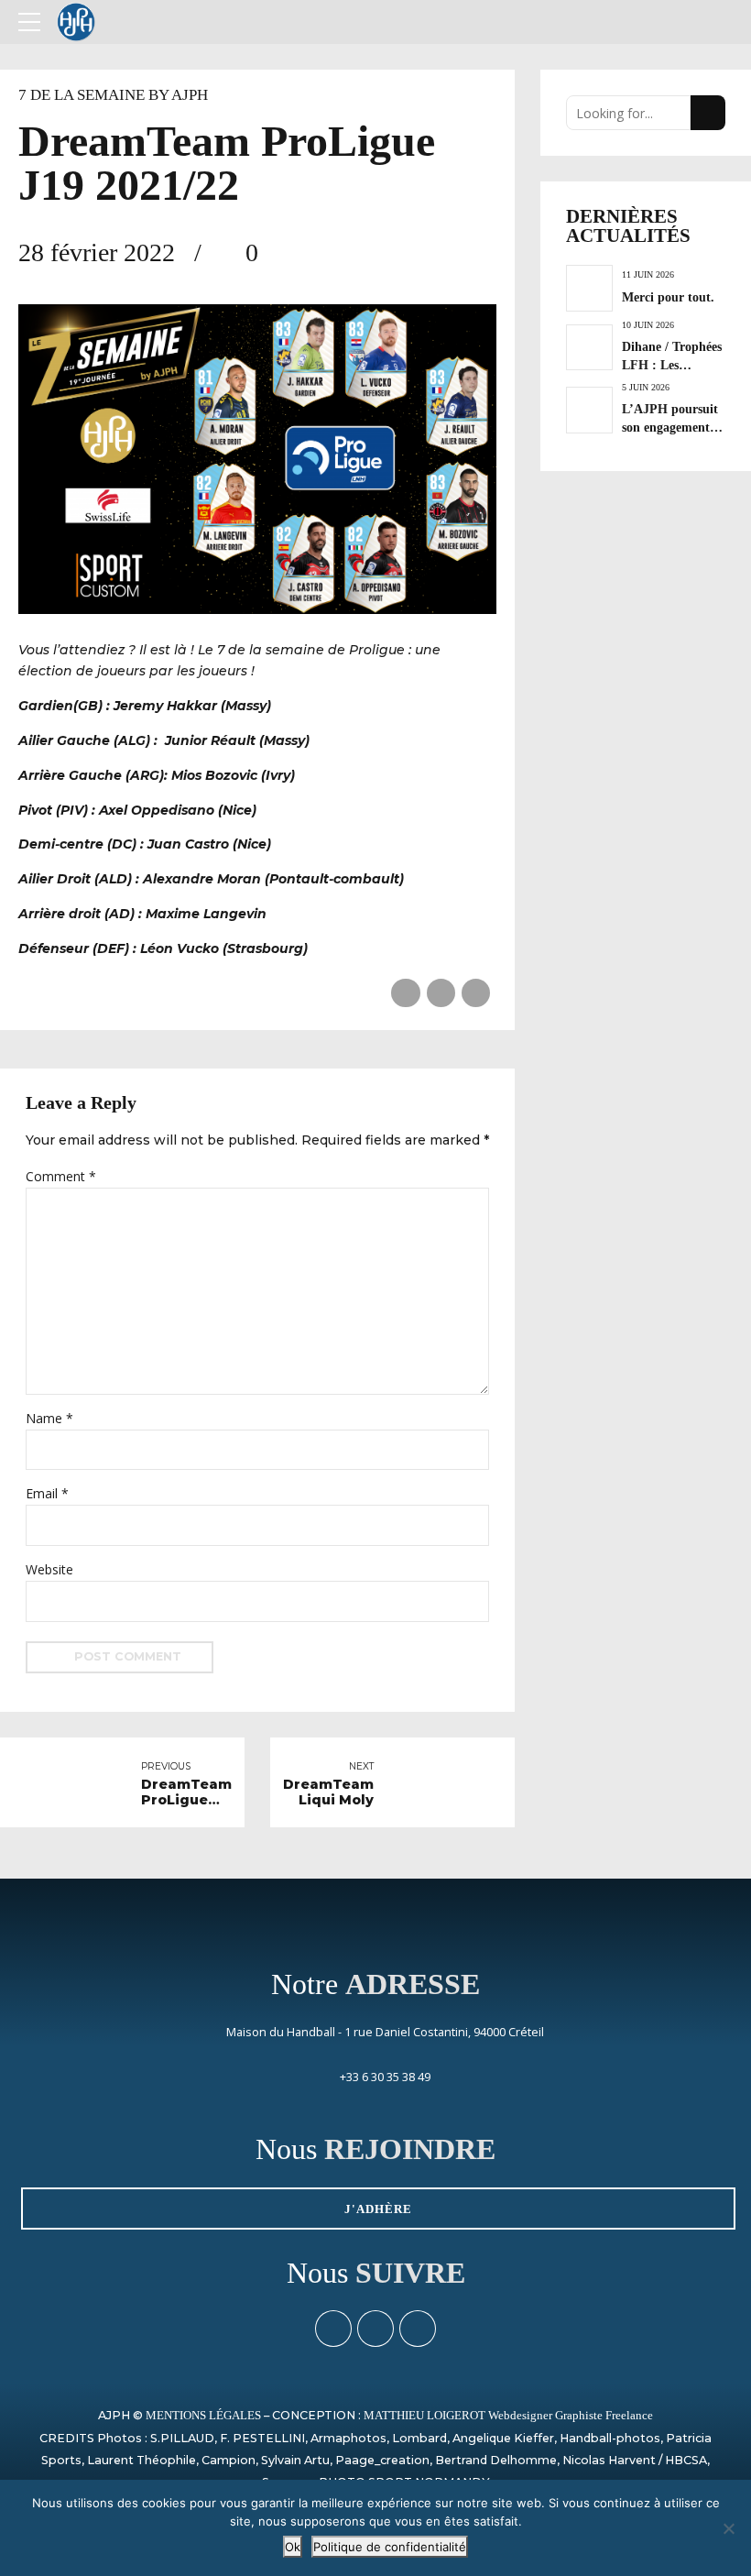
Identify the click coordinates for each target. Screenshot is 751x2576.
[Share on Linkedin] (476, 993)
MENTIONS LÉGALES (203, 2416)
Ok (293, 2547)
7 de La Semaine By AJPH (113, 95)
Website (49, 1569)
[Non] (728, 2528)
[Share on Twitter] (441, 993)
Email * (47, 1493)
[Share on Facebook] (405, 993)
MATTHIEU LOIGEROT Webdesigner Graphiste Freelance (508, 2416)
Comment (61, 1176)
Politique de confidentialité (390, 2547)
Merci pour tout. (668, 297)
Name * (49, 1418)
